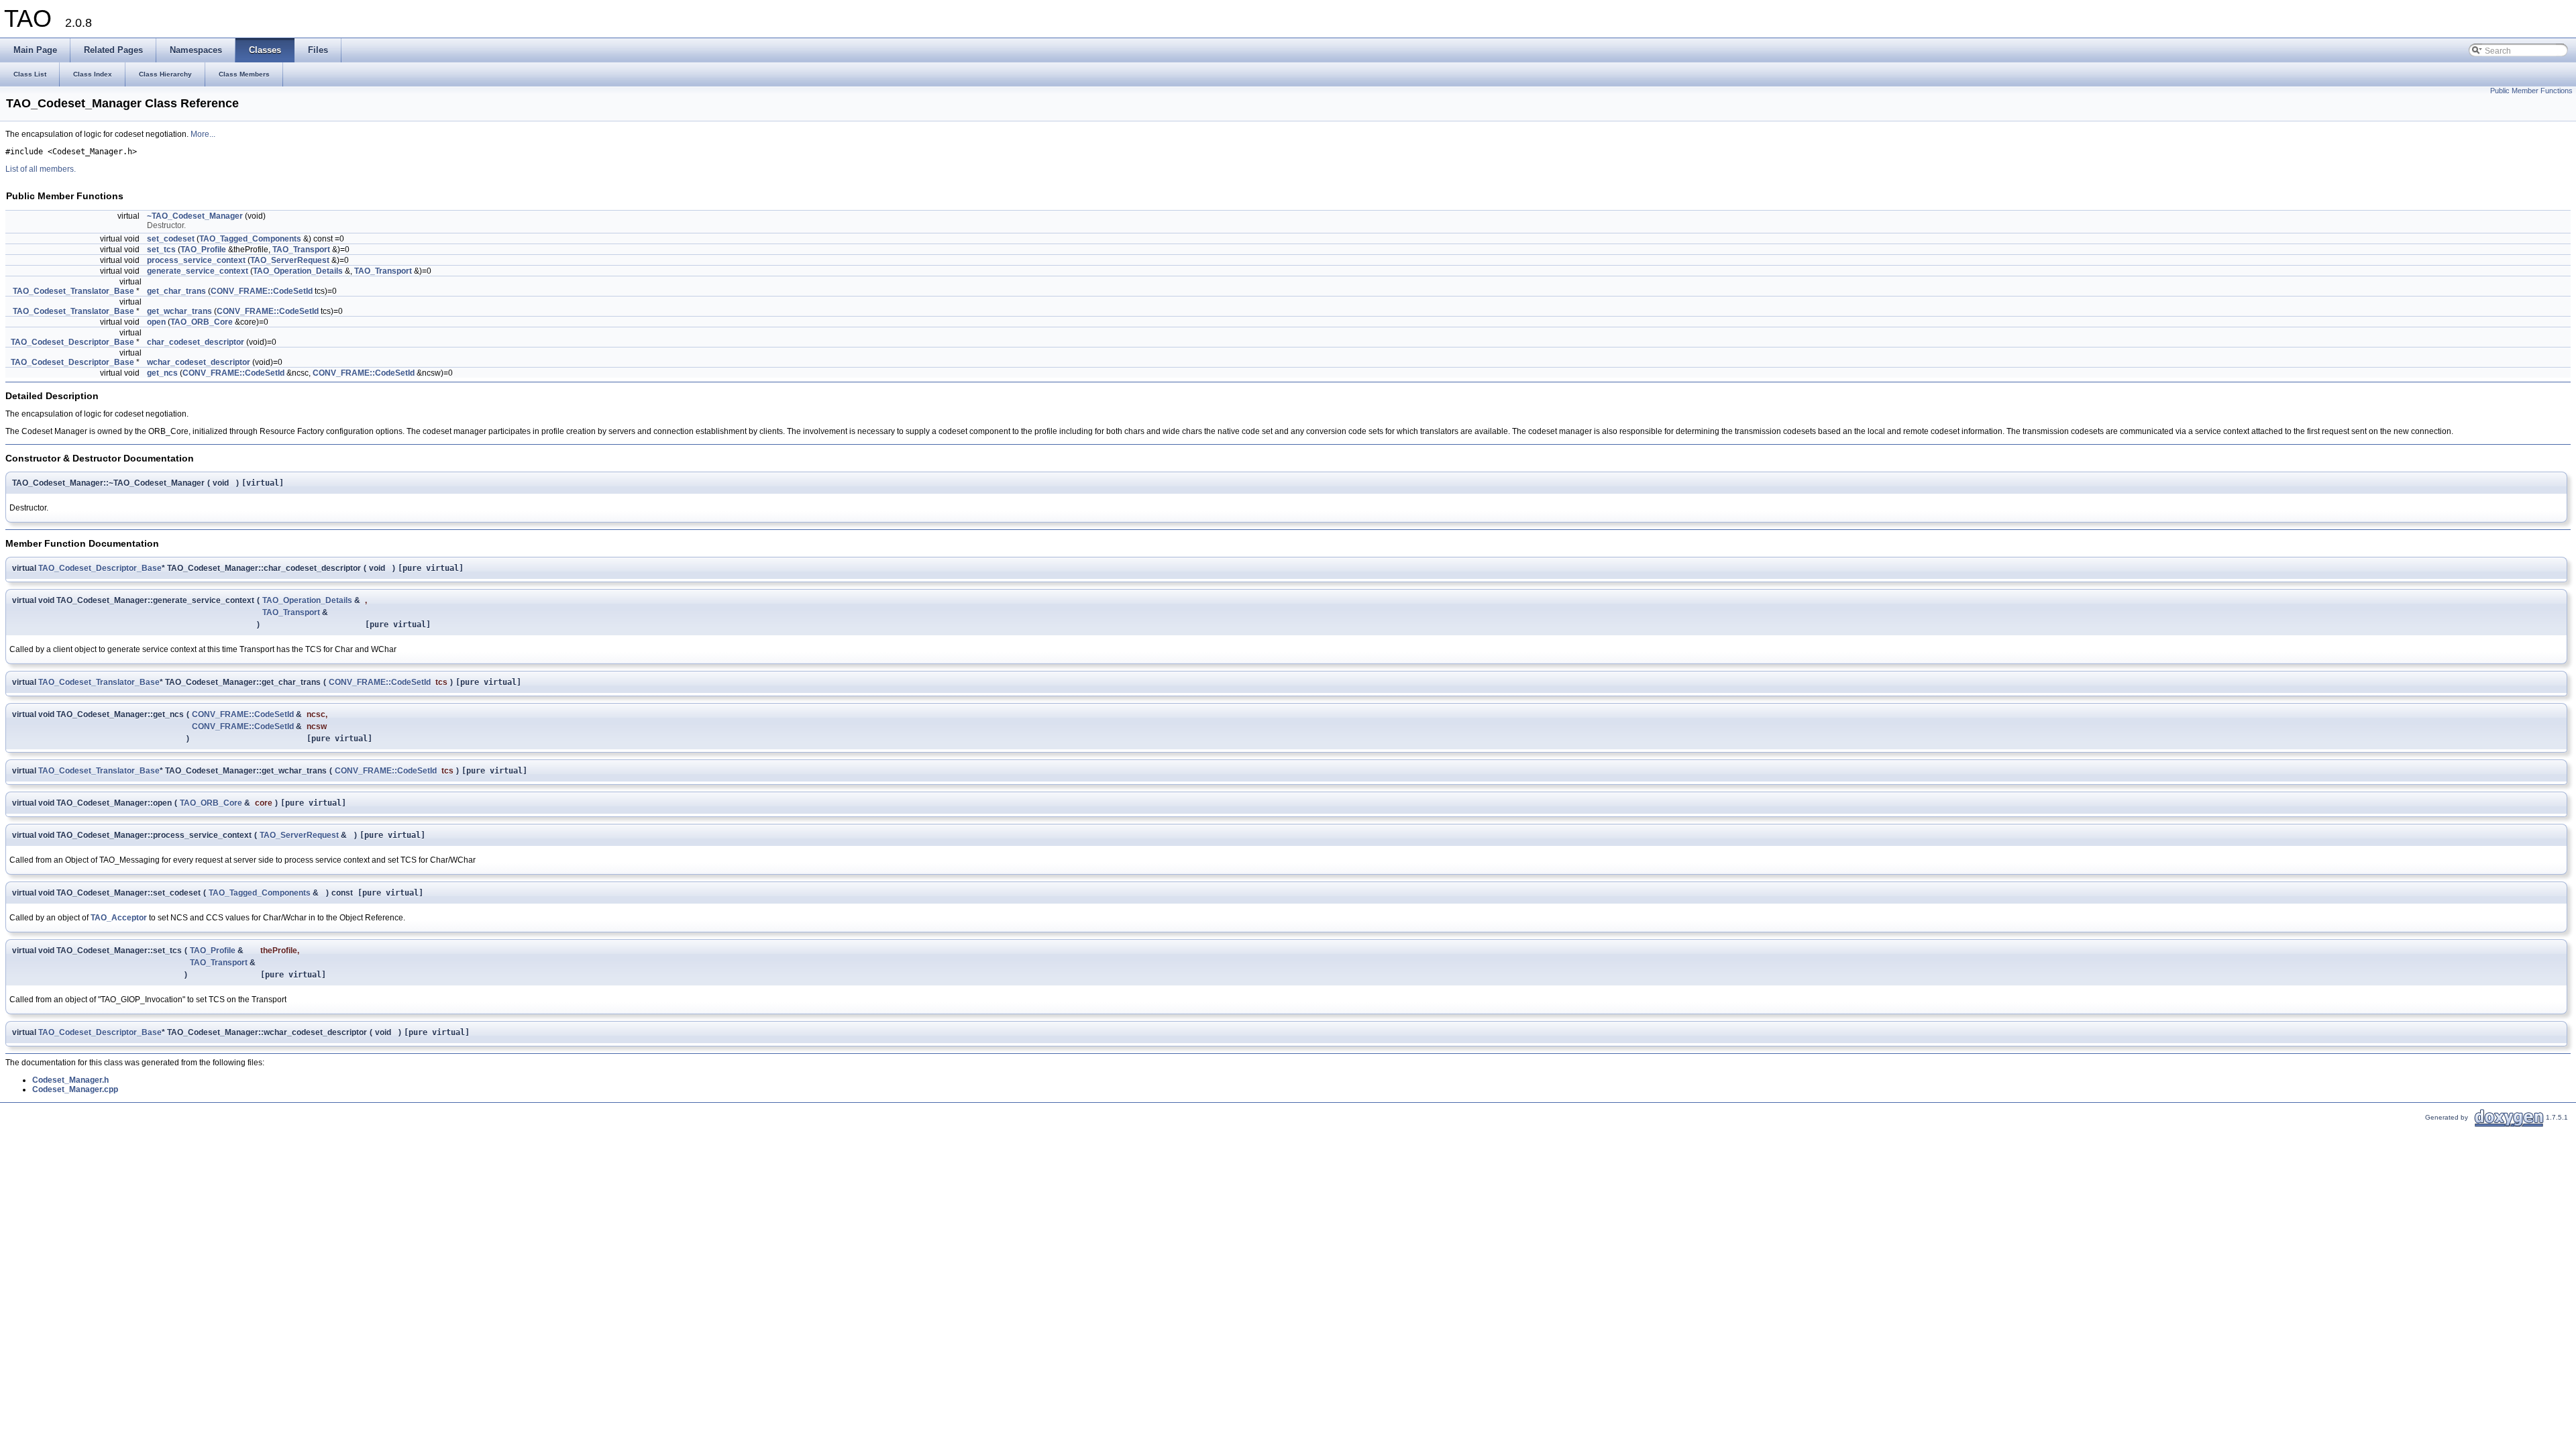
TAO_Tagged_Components (250, 239)
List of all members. (41, 169)
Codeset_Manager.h (70, 1080)
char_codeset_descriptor (196, 342)
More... (203, 134)
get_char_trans (176, 291)
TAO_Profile (203, 250)
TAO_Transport (301, 250)
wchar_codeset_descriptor (199, 362)
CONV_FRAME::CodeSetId (262, 291)
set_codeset (171, 239)
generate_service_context (198, 271)
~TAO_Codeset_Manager (195, 216)
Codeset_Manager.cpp (75, 1089)
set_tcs (161, 250)
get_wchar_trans (179, 311)
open (156, 322)
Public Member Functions (2531, 91)
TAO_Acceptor (119, 918)
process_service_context (196, 260)
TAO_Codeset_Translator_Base (73, 291)
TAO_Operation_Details (298, 271)
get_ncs (162, 373)
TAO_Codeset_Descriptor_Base (72, 342)
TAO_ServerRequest (290, 260)
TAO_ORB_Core (202, 322)
